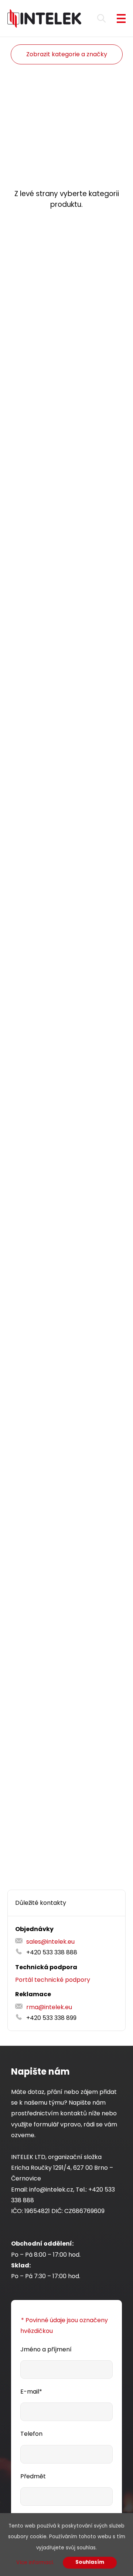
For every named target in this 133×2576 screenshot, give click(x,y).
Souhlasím (90, 2562)
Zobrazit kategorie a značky (67, 54)
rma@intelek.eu (49, 2007)
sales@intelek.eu (50, 1942)
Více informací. (35, 2562)
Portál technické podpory (53, 1980)
